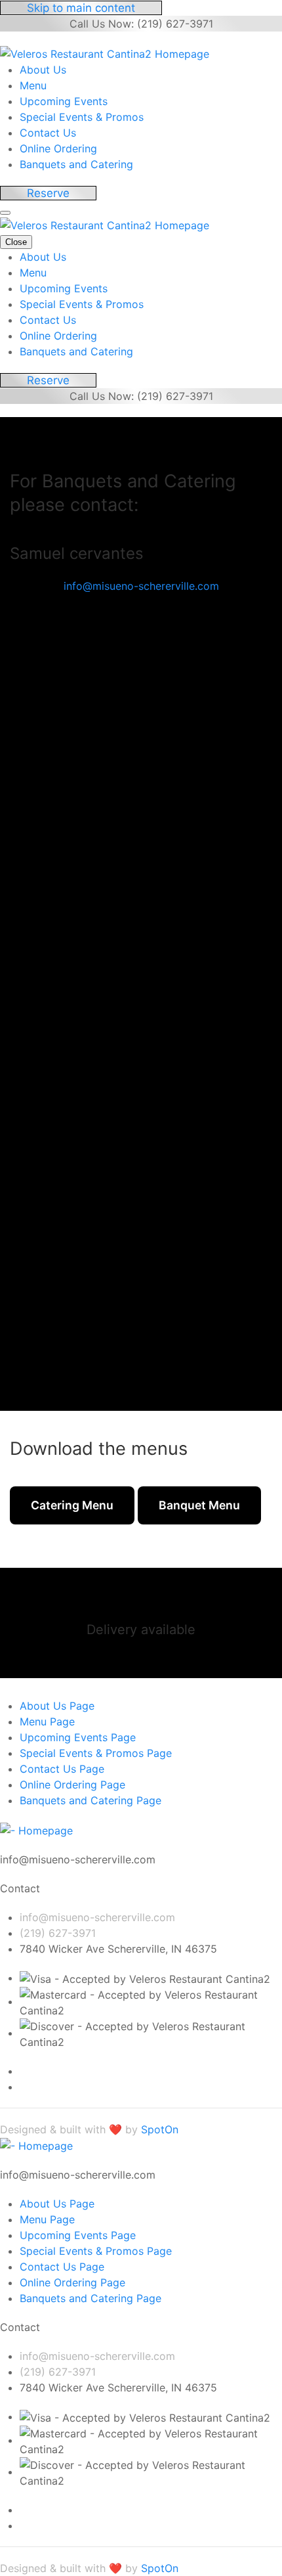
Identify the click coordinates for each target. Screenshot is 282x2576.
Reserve (48, 193)
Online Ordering (58, 148)
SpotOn (160, 2129)
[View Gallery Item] (151, 847)
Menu (33, 85)
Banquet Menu (199, 1505)
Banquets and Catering (76, 164)
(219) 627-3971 (58, 1933)
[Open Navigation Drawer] (5, 213)
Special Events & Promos (82, 117)
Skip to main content (81, 8)
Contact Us (48, 133)
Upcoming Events (64, 101)
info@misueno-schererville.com (141, 586)
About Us (43, 70)
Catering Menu (72, 1505)
